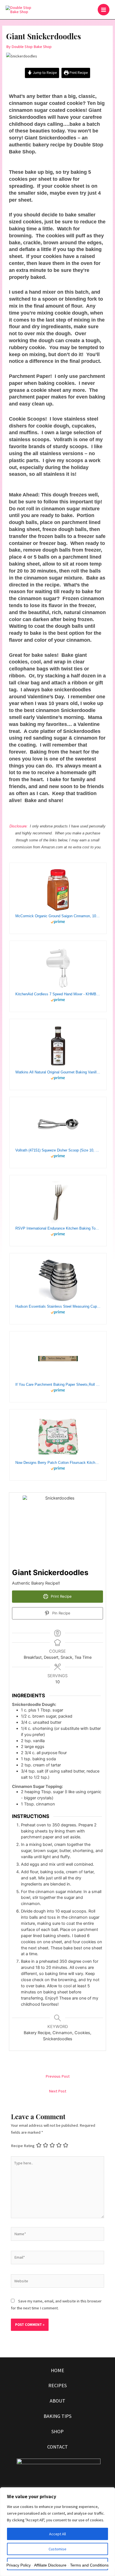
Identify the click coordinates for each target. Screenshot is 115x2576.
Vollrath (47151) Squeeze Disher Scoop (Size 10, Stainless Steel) (58, 1150)
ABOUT (57, 2401)
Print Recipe (78, 73)
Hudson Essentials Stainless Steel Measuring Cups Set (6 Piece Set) (58, 1306)
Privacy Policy (19, 2565)
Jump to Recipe (44, 73)
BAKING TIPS (57, 2416)
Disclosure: (19, 826)
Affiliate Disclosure (50, 2565)
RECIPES (57, 2385)
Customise (57, 2549)
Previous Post (57, 2076)
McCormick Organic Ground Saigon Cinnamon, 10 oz (58, 916)
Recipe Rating (23, 2146)
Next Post (57, 2091)
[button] (90, 10)
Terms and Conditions (89, 2565)
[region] (57, 2532)
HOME (57, 2370)
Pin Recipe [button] (61, 1613)
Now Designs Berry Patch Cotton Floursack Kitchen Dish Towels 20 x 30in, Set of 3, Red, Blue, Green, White (58, 1463)
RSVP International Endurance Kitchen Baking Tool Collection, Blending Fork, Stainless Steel (58, 1228)
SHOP (57, 2431)
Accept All (57, 2534)
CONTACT (57, 2447)
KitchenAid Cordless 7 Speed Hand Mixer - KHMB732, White (58, 994)
